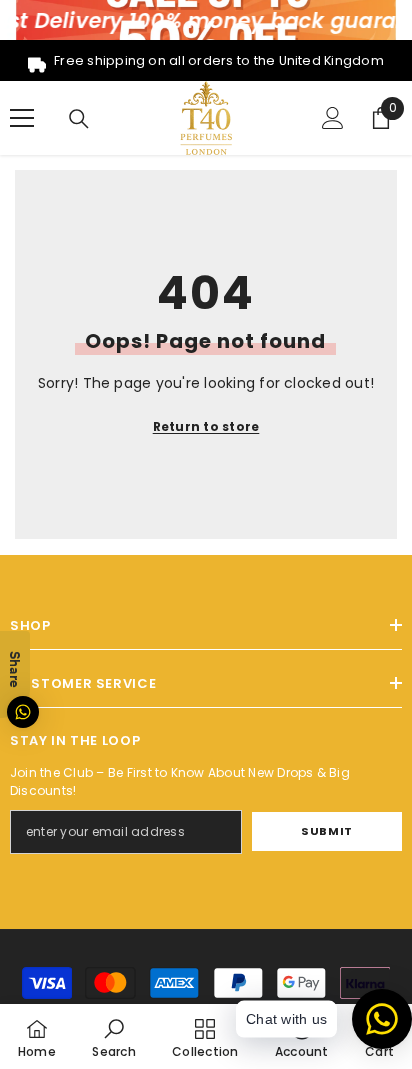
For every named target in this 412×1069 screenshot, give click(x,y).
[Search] (79, 119)
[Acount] (333, 118)
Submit (326, 831)
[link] (113, 1036)
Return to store (206, 426)
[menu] (22, 118)
